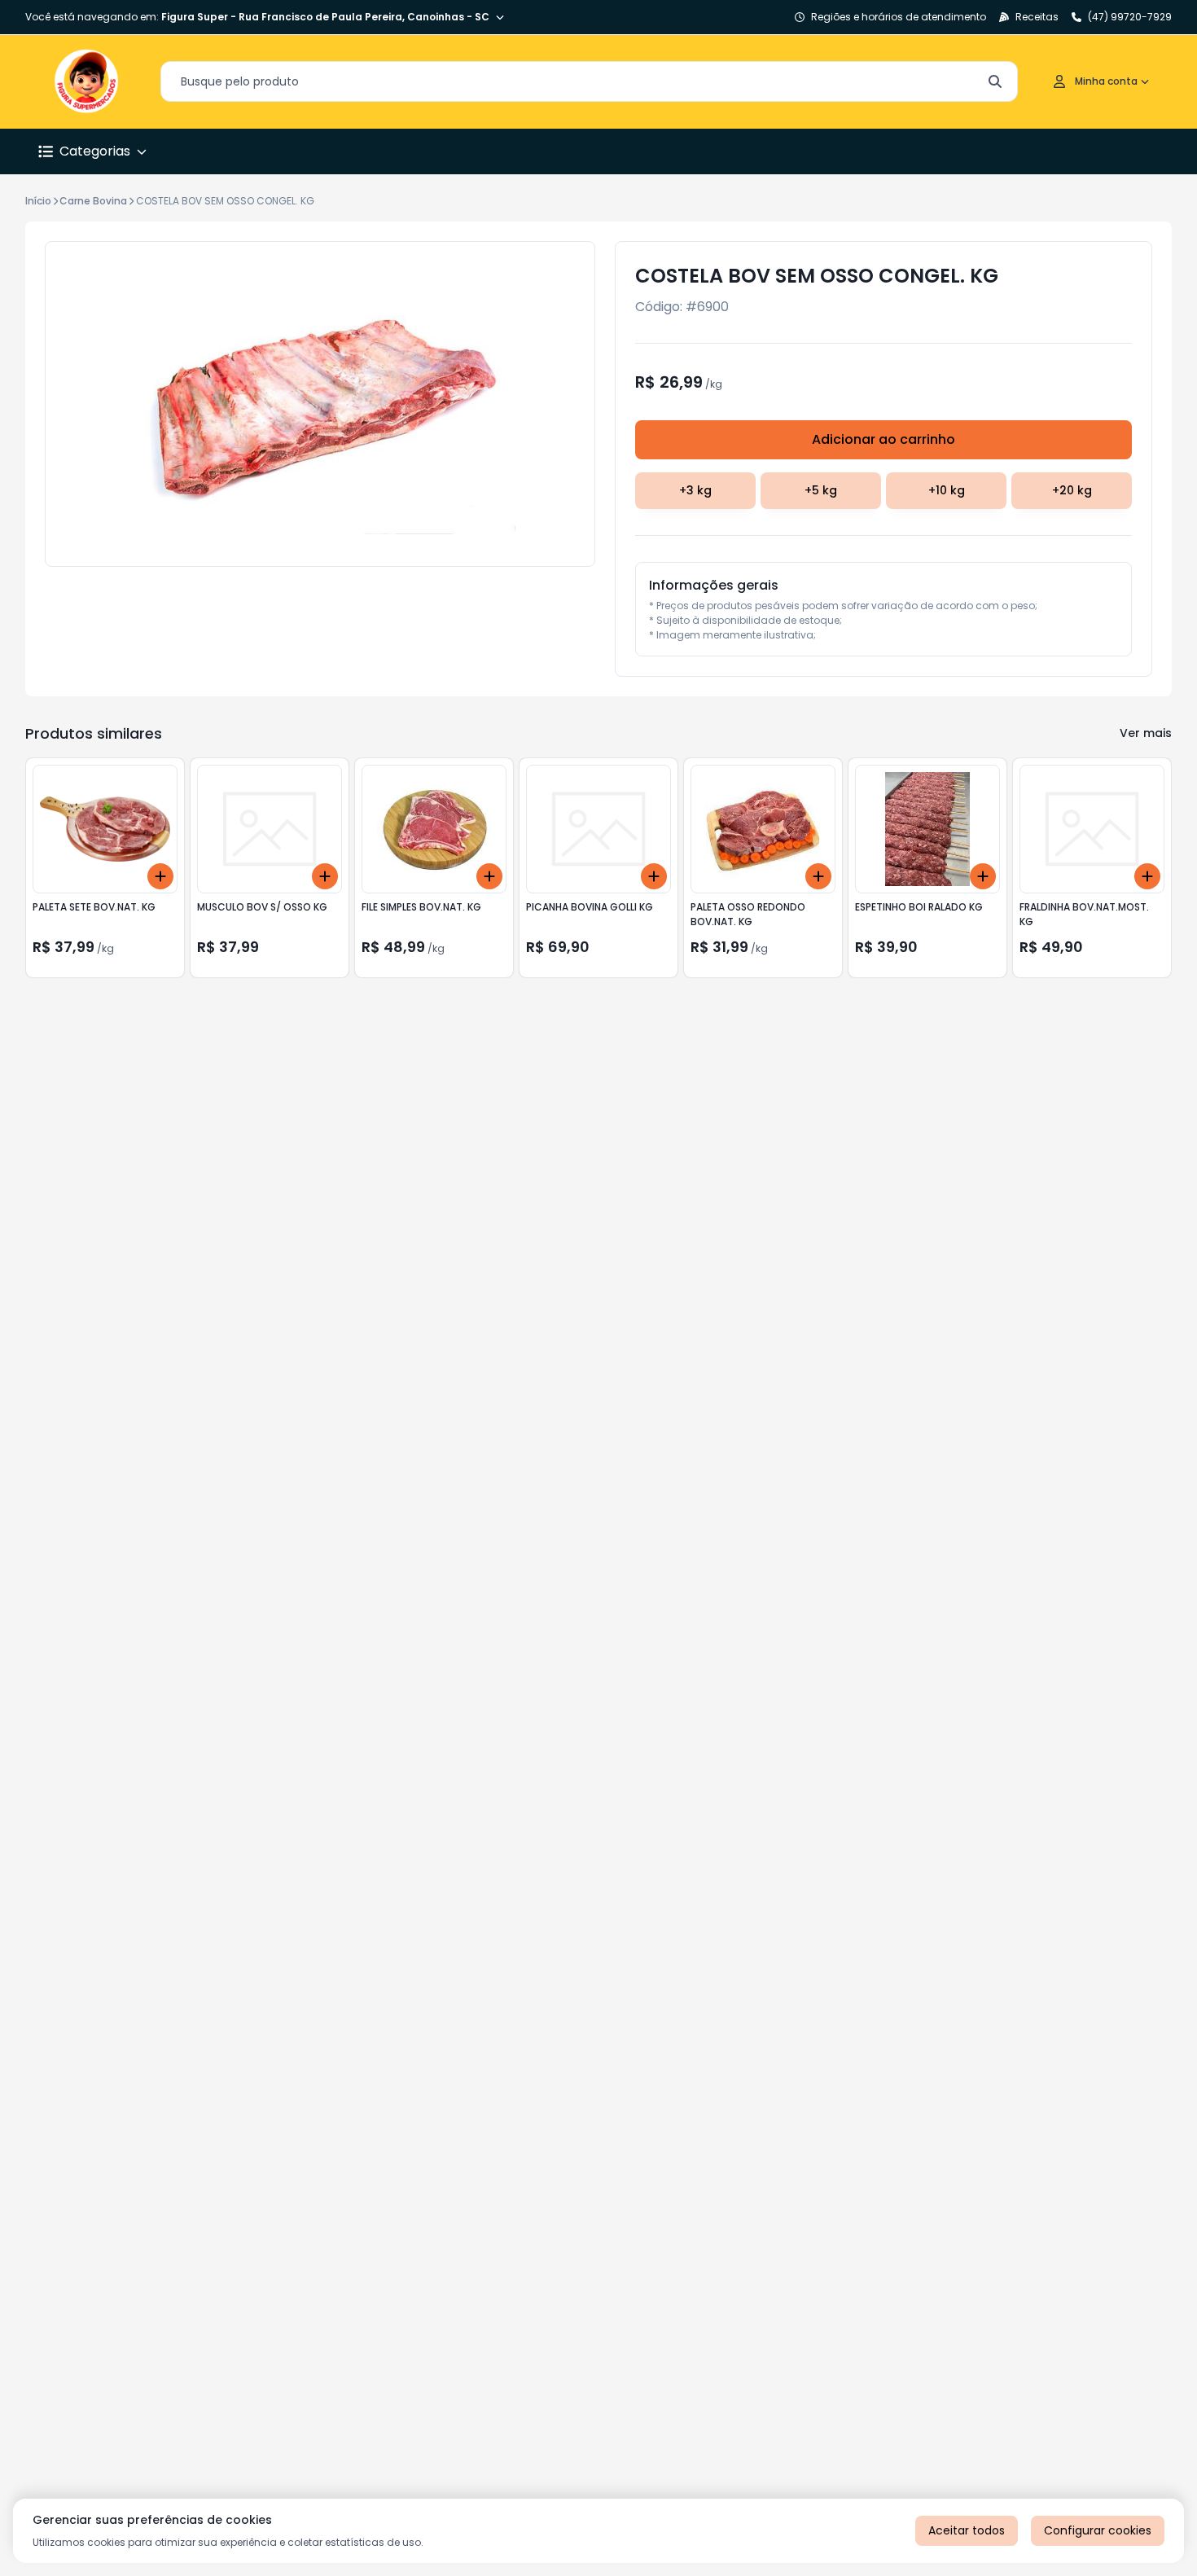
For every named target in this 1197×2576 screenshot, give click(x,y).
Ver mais (1146, 733)
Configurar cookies (1098, 2530)
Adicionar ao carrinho (883, 439)
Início (38, 201)
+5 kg (821, 490)
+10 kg (947, 490)
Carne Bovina (93, 201)
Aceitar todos (967, 2530)
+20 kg (1072, 490)
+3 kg (695, 490)
